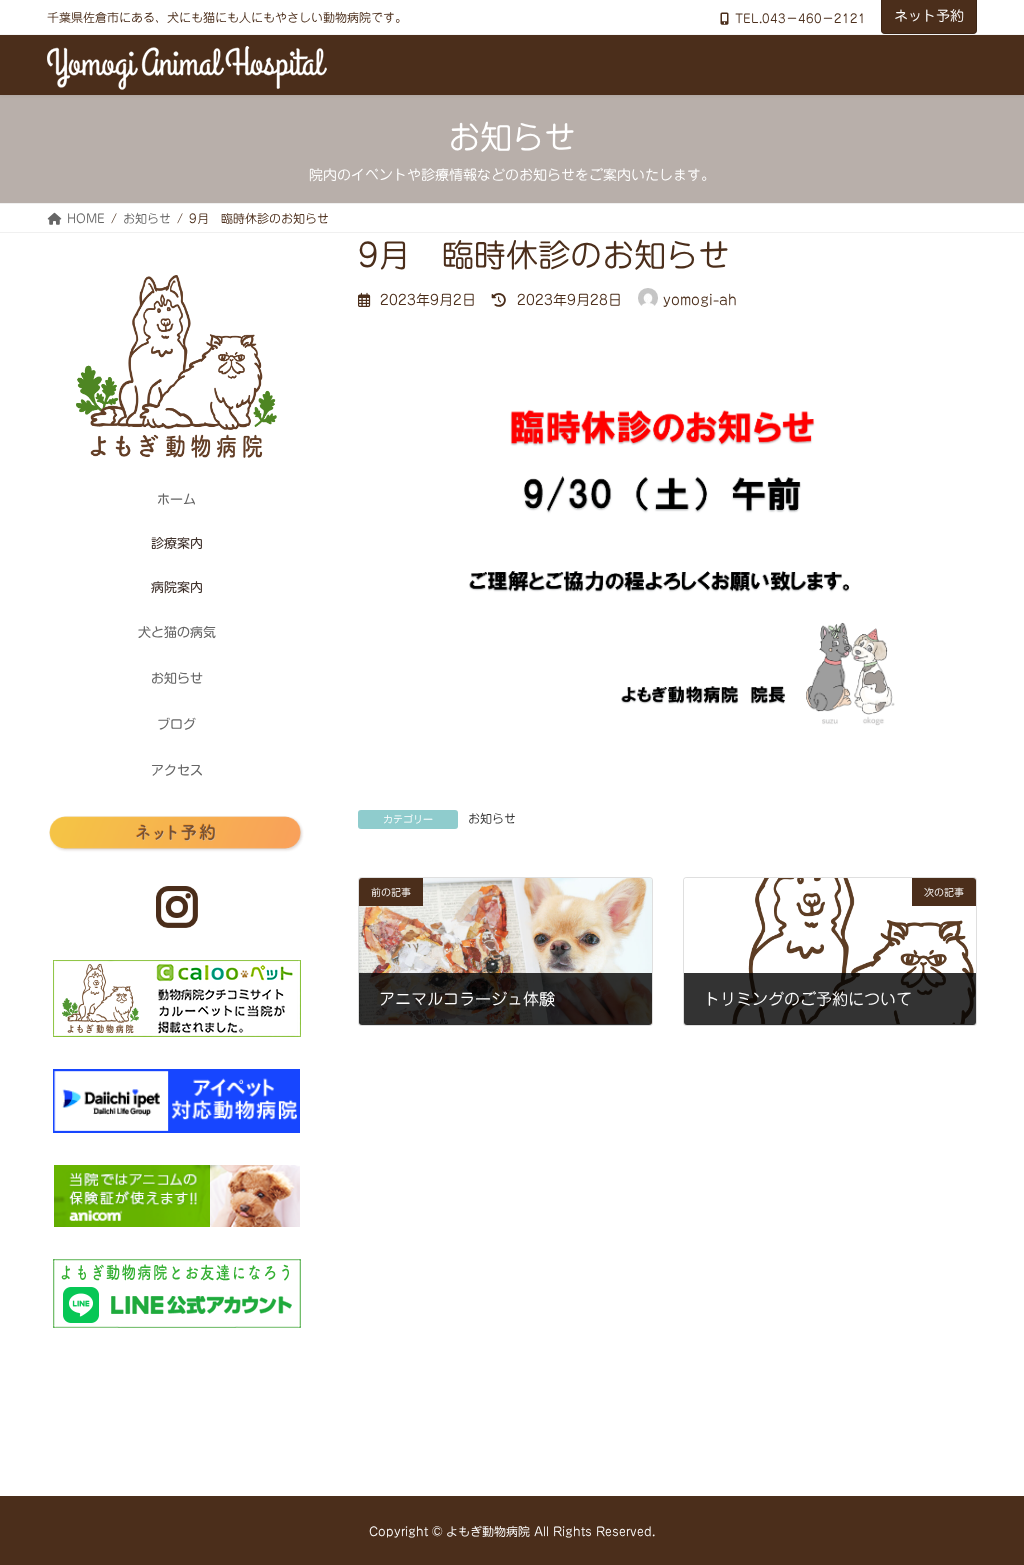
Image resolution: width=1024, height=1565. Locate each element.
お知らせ (492, 818)
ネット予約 (929, 16)
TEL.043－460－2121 (800, 18)
